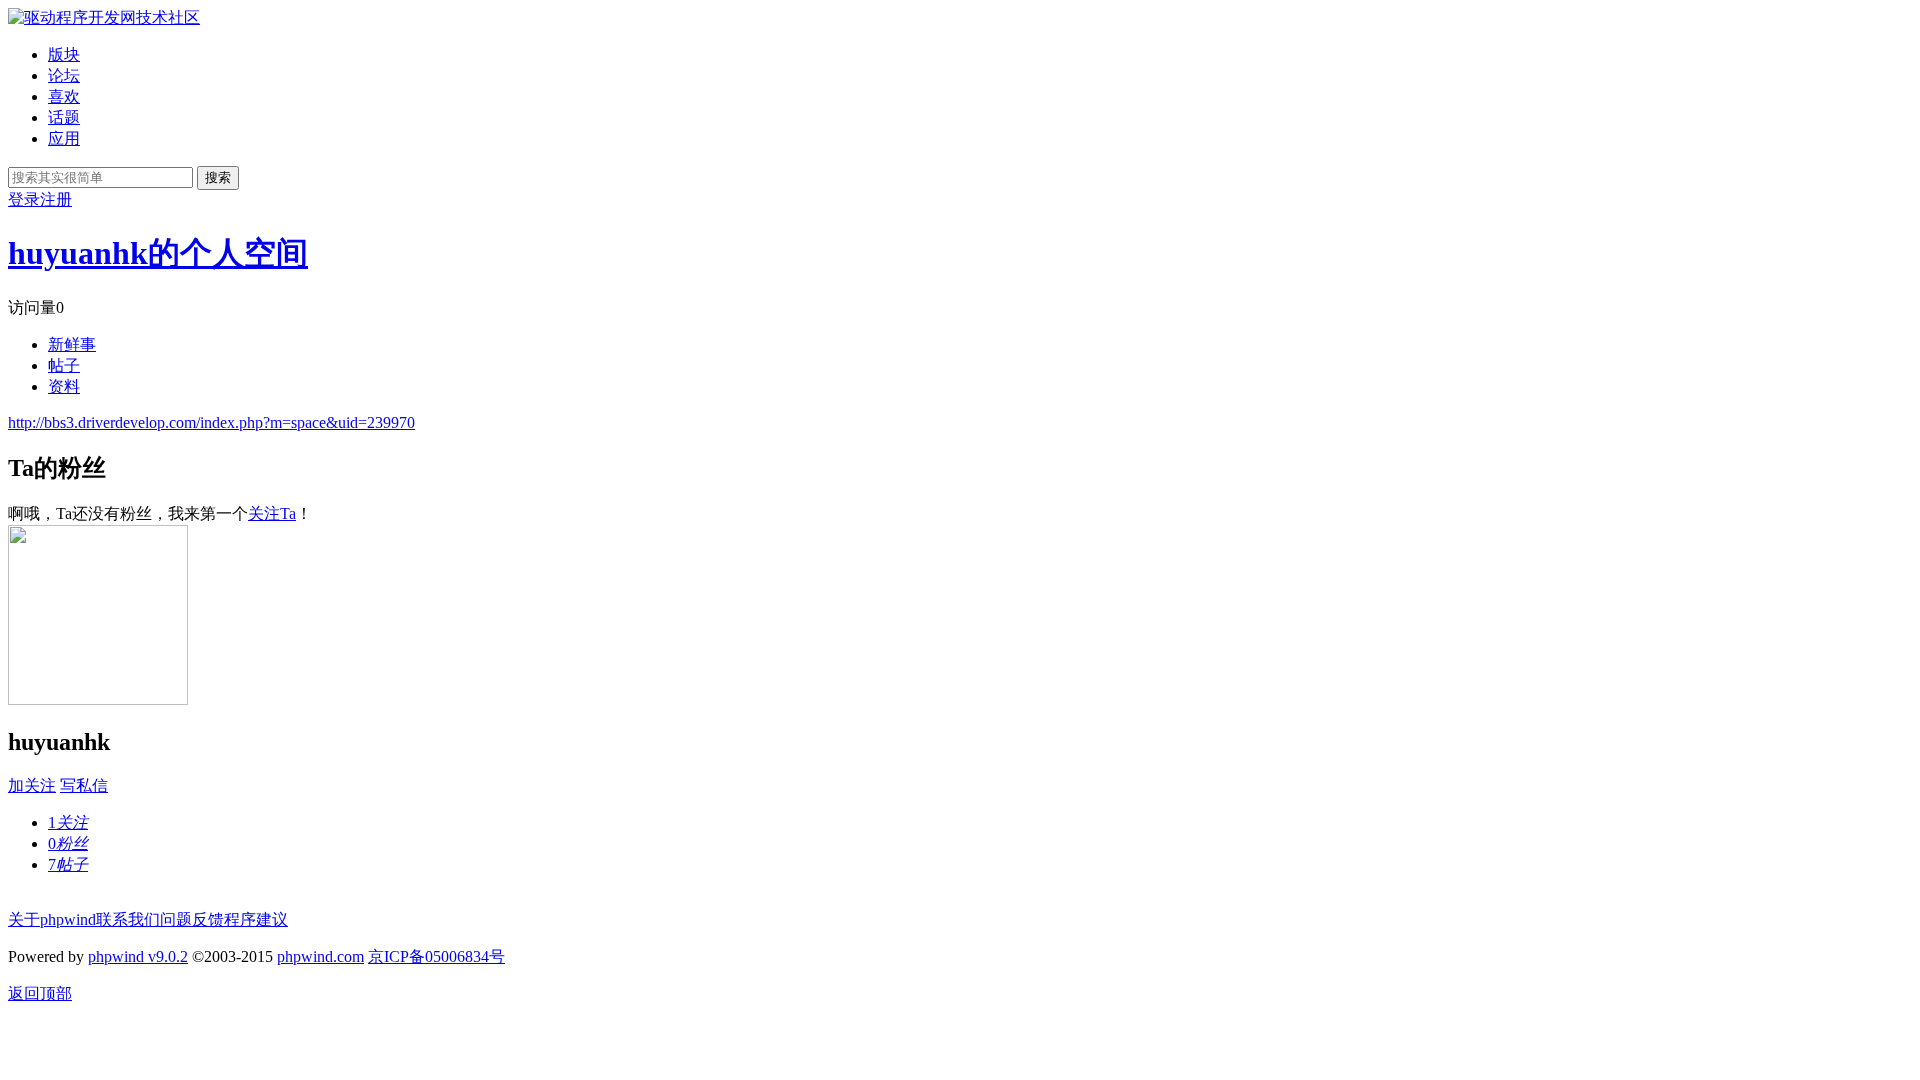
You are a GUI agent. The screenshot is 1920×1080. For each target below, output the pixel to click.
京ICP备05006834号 (436, 956)
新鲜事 (72, 344)
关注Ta (272, 513)
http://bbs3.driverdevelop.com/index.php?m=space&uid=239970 (211, 422)
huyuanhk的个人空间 (158, 253)
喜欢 (64, 96)
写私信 (84, 785)
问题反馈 (192, 919)
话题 (64, 117)
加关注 (32, 785)
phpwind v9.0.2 (138, 956)
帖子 (64, 365)
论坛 (64, 75)
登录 (24, 199)
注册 (56, 199)
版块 (64, 54)
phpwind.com (320, 956)
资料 (64, 386)
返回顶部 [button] (40, 993)
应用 (64, 138)
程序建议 (256, 919)
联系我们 (128, 919)
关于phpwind (52, 919)
